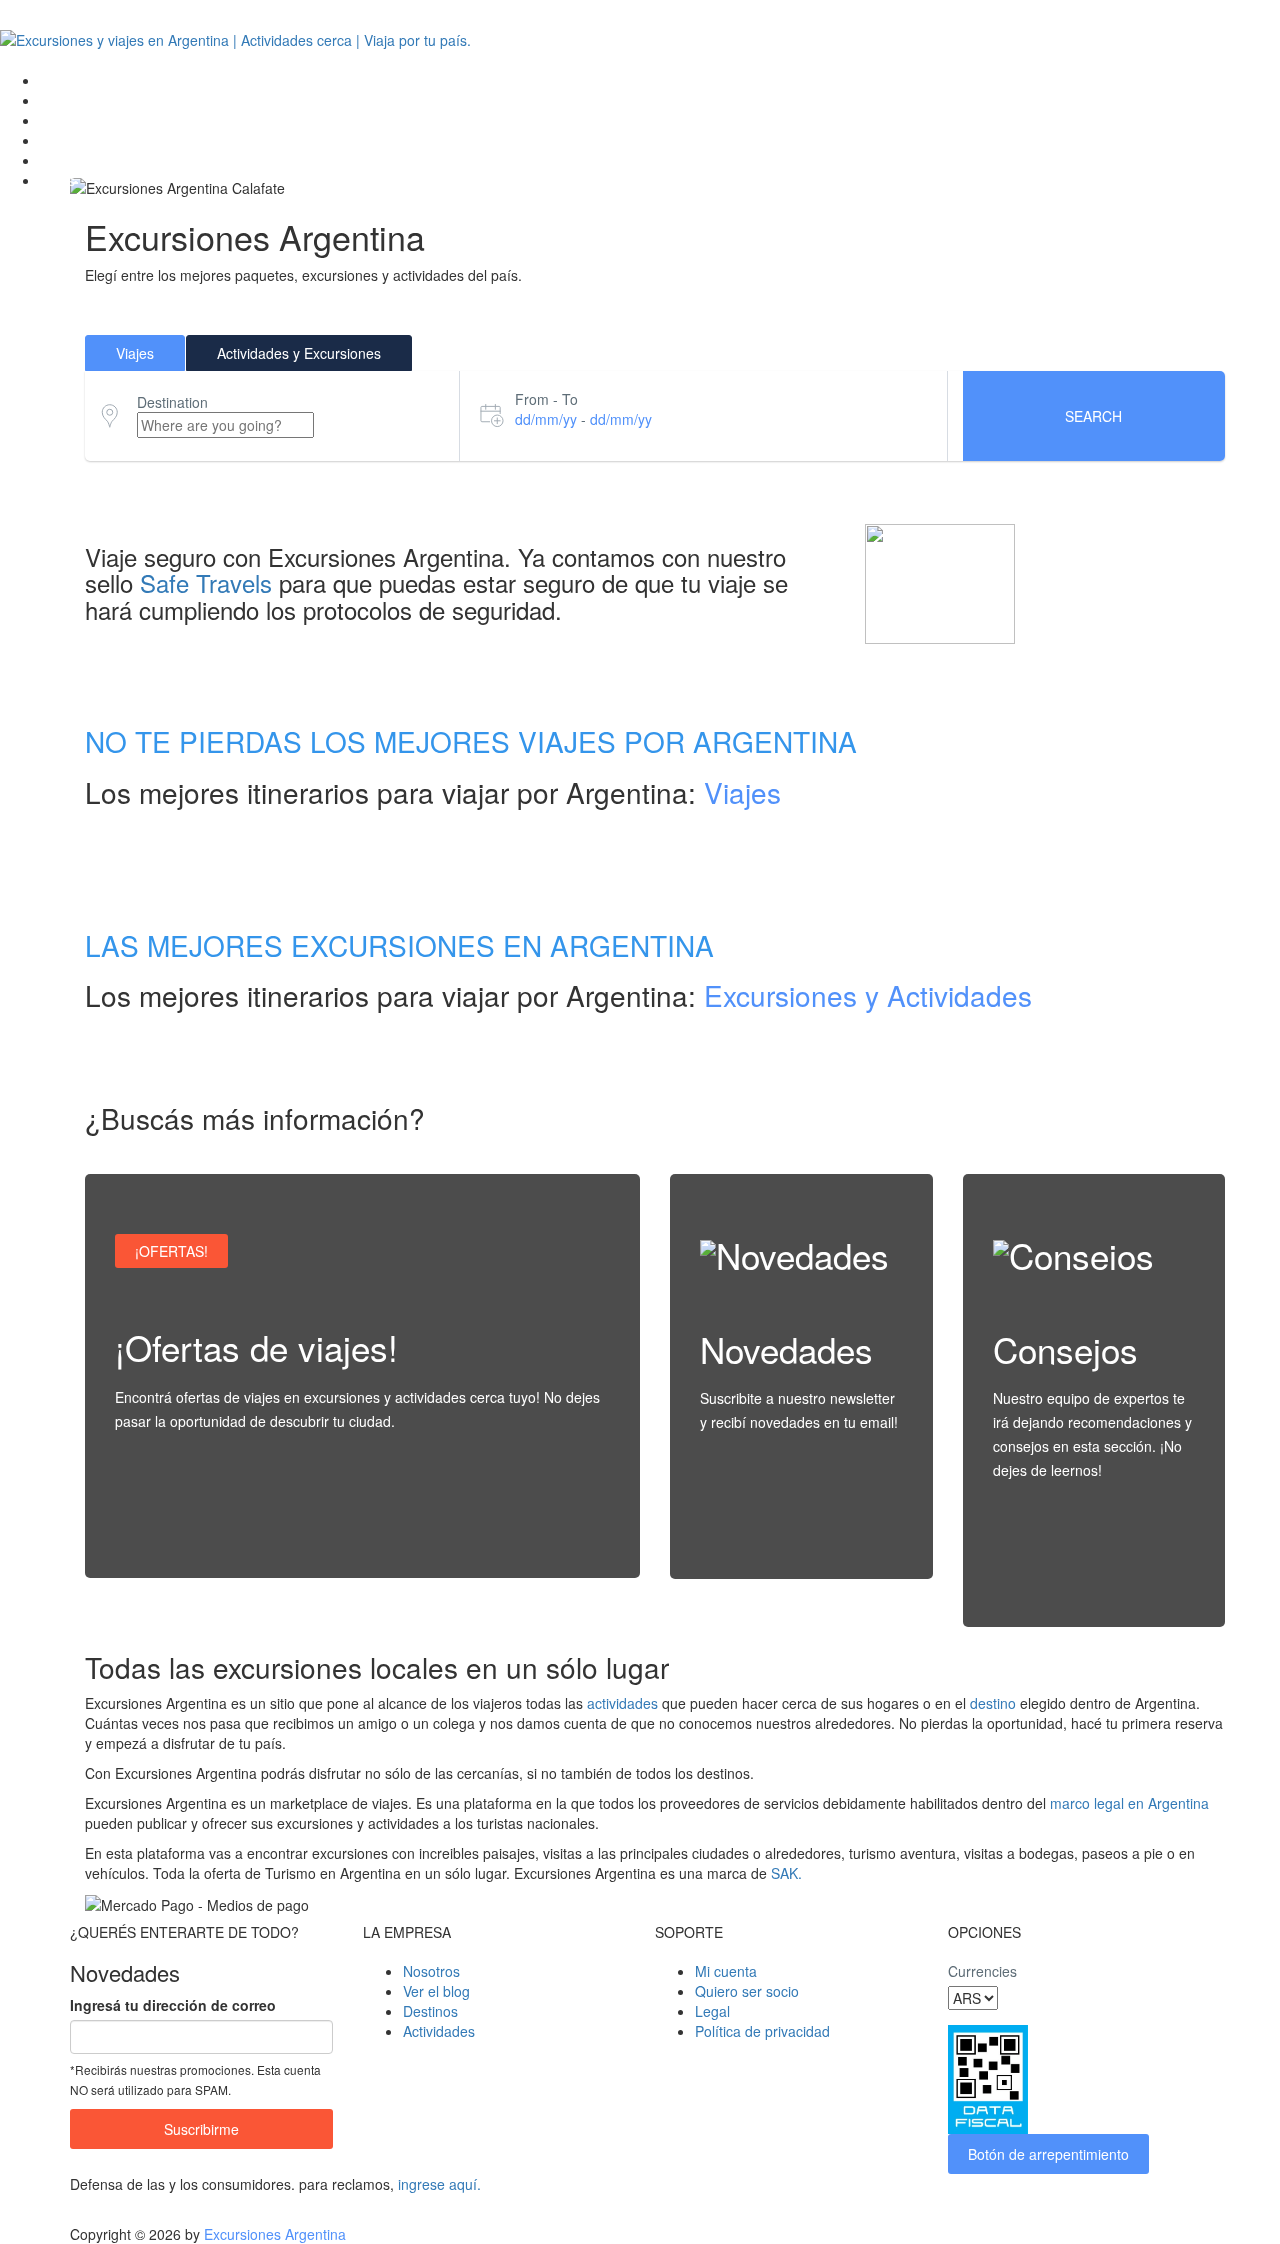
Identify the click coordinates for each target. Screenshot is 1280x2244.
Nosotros (431, 1971)
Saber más (1048, 1586)
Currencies (982, 1971)
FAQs (57, 180)
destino (993, 1703)
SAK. (786, 1873)
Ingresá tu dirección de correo (173, 2005)
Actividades (76, 140)
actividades (622, 1703)
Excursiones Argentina (275, 2234)
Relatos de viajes (94, 160)
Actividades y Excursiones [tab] (299, 353)
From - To (546, 399)
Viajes (59, 120)
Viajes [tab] (135, 353)
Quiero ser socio (747, 1991)
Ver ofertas (170, 1537)
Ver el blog (436, 1991)
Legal (712, 2011)
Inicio (56, 80)
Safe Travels (206, 582)
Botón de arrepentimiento (1048, 2154)
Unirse (741, 1538)
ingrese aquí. (439, 2184)
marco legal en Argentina (1129, 1803)
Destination (172, 402)
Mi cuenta (726, 1971)
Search (1093, 416)
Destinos (67, 100)
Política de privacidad (762, 2031)
